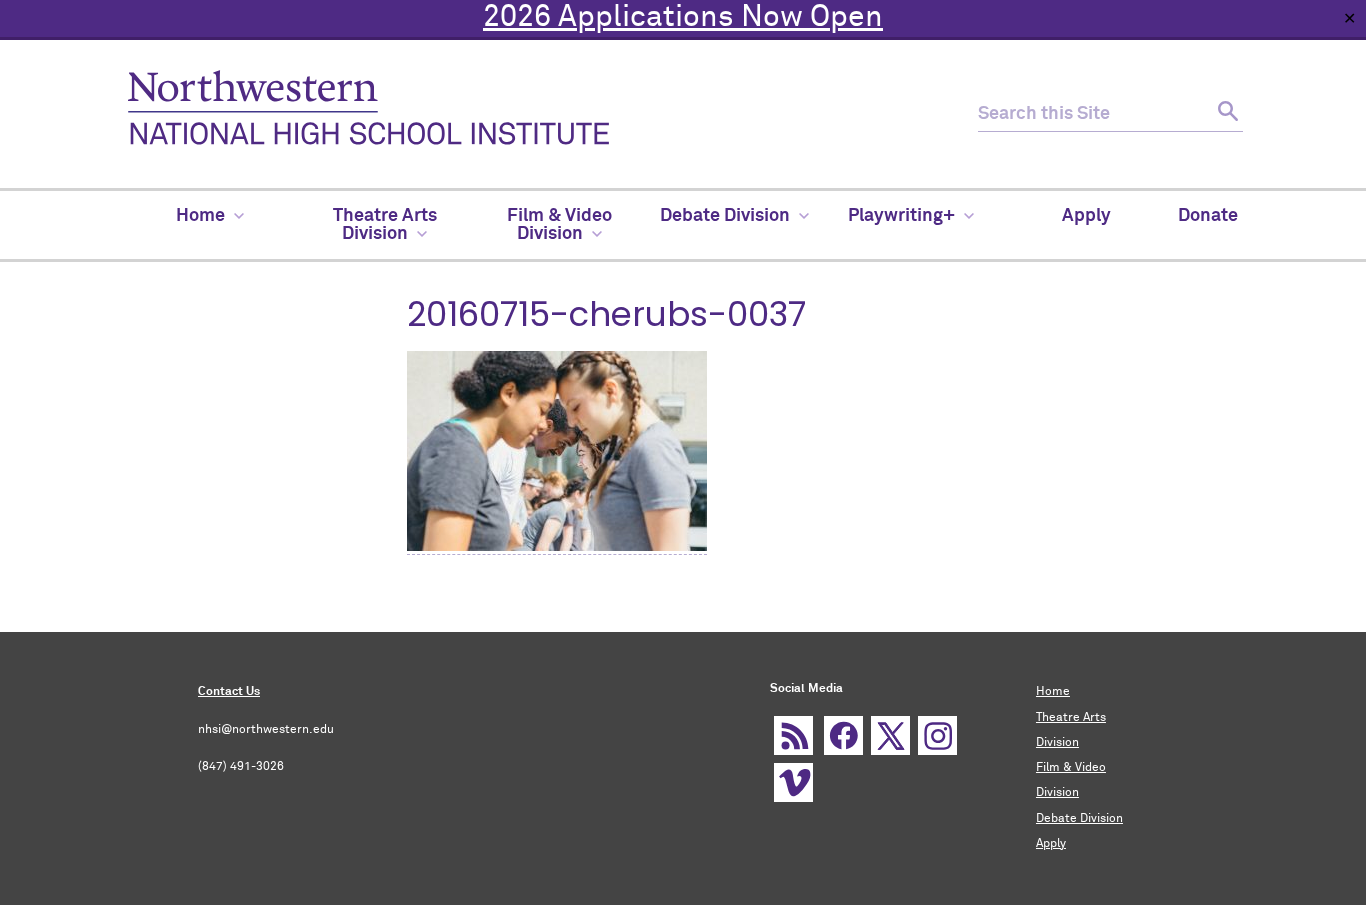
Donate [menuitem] (1208, 216)
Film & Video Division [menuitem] (559, 225)
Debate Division (1079, 819)
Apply (1051, 844)
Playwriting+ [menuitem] (901, 216)
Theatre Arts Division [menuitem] (385, 225)
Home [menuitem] (200, 216)
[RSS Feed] (793, 735)
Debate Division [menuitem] (725, 216)
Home (1053, 692)
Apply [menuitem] (1086, 216)
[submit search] (1225, 114)
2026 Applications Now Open (683, 18)
